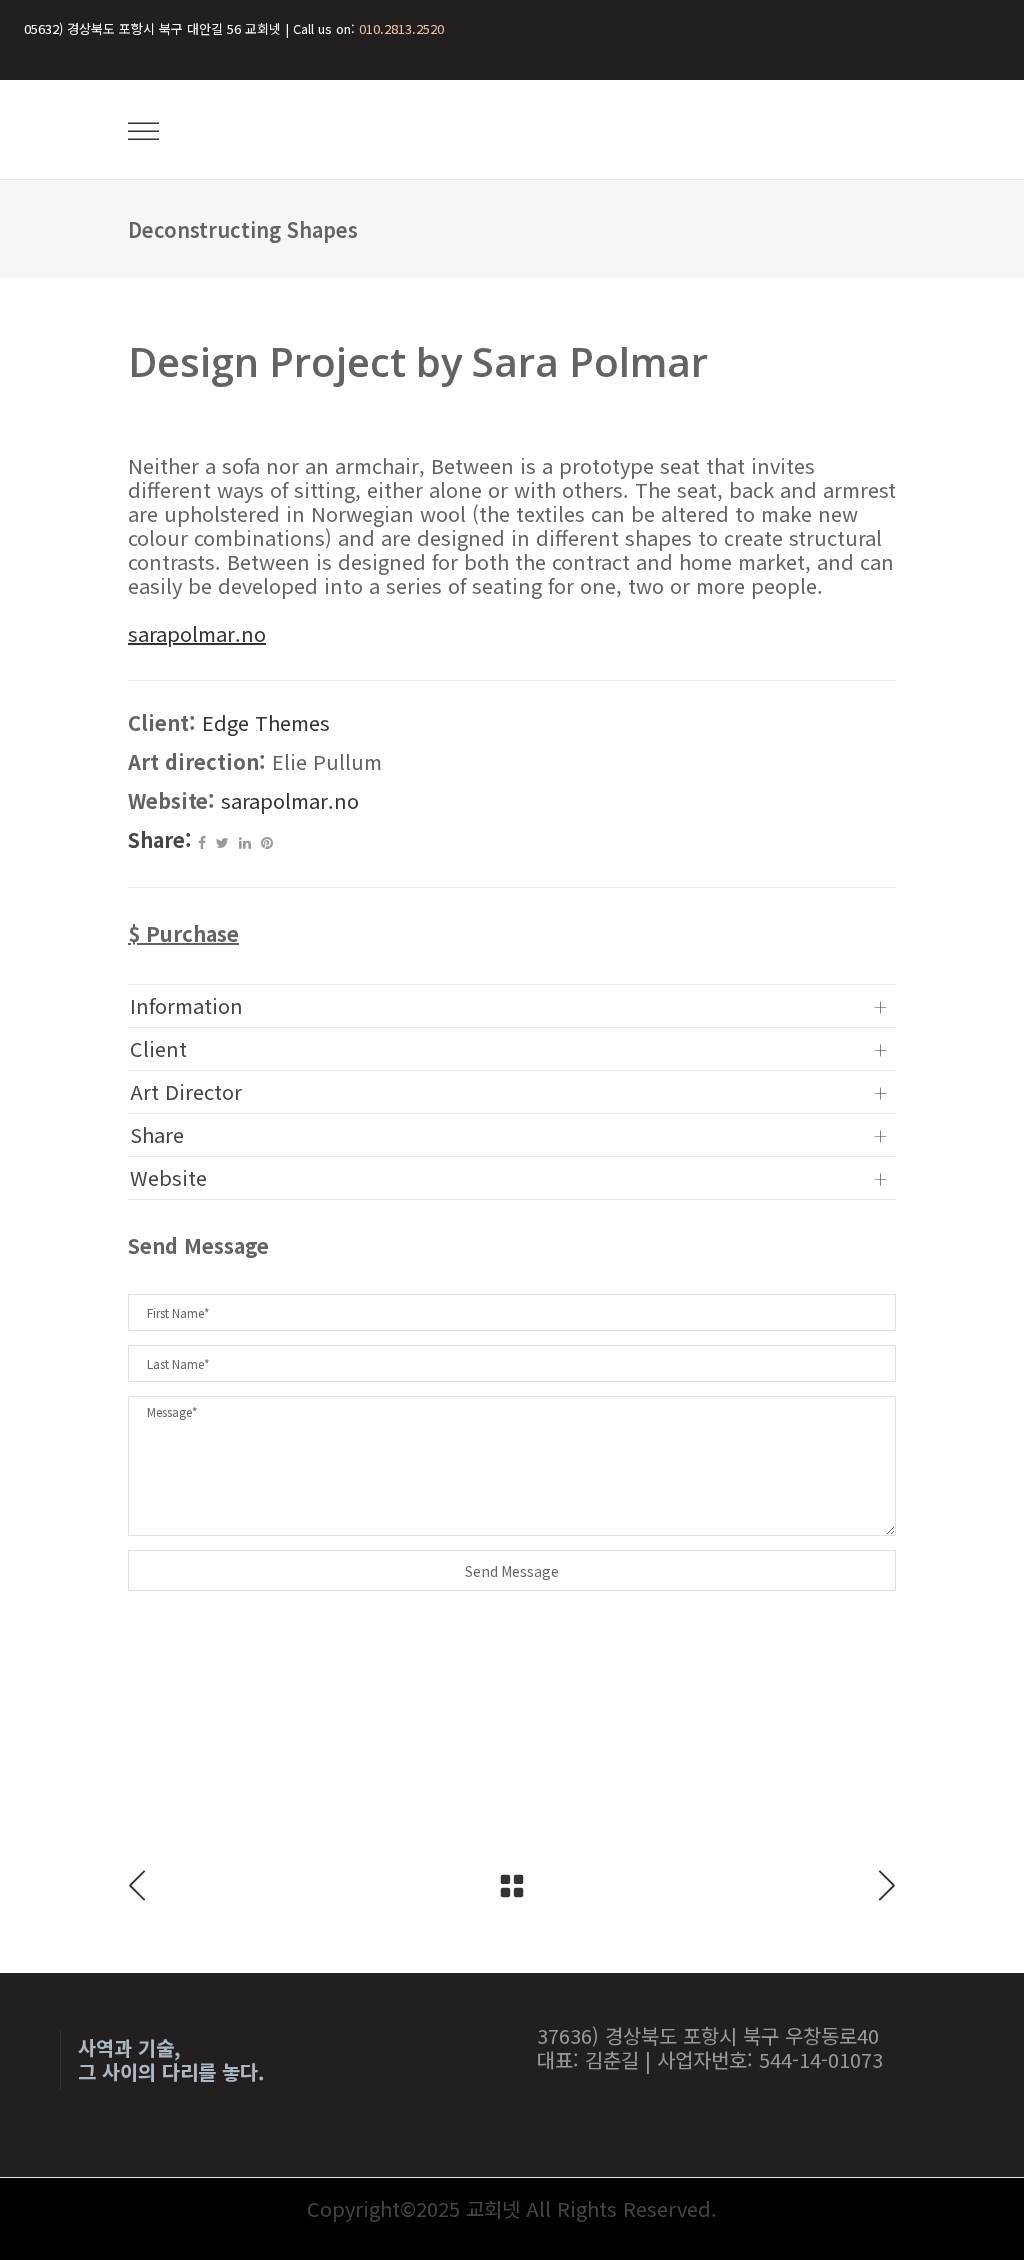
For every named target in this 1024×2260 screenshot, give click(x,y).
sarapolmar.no (290, 800)
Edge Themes (266, 722)
